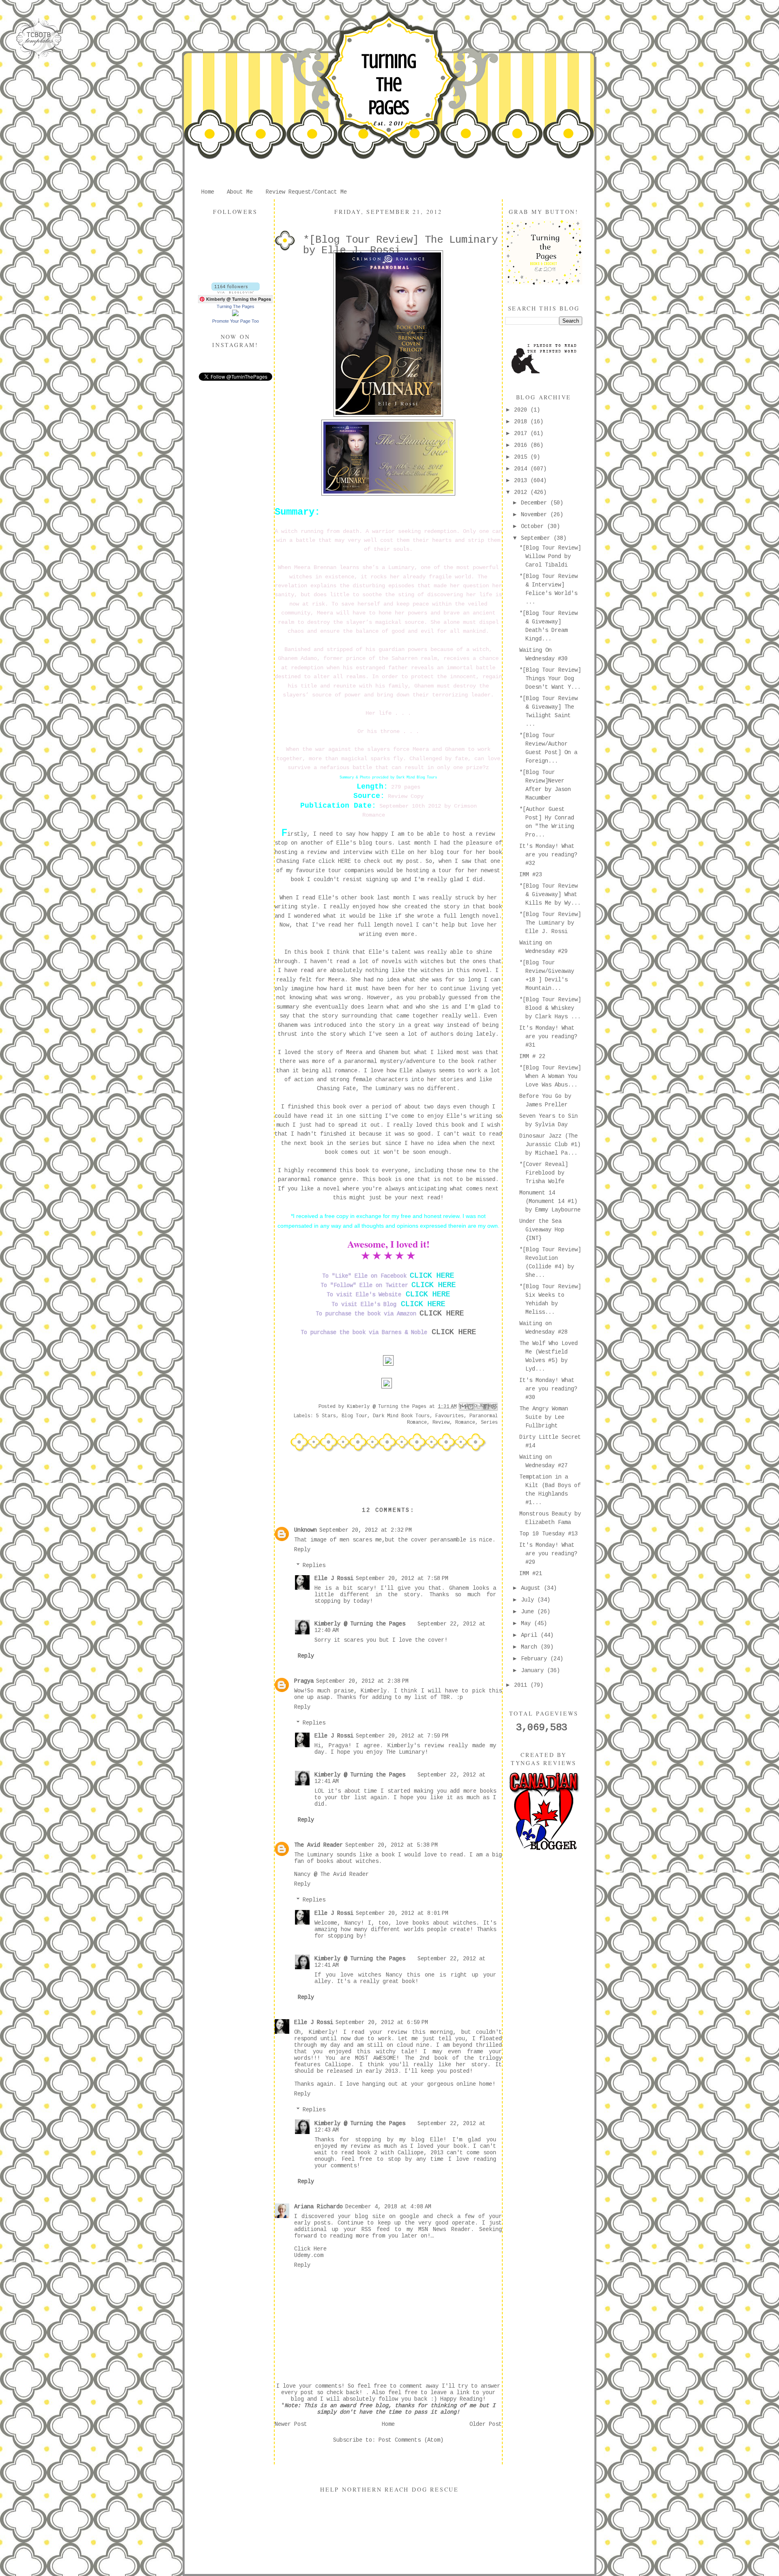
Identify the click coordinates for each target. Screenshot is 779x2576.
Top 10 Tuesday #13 (549, 1534)
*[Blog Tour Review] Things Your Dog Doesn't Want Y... (550, 679)
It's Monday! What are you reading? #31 (548, 1037)
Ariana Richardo (318, 2207)
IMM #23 (531, 875)
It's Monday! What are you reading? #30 (548, 1389)
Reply (302, 1550)
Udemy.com (309, 2255)
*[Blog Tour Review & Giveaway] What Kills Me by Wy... (550, 895)
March (531, 1647)
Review (441, 1423)
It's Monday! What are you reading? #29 (548, 1554)
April (531, 1635)
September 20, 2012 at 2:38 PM (362, 1681)
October (534, 526)
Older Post (486, 2424)
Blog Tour (354, 1416)
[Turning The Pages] (235, 315)
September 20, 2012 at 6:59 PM (382, 2022)
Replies (314, 1565)
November (536, 515)
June (529, 1612)
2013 (522, 481)
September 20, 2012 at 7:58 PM (402, 1578)
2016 (522, 445)
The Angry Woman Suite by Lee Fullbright (544, 1417)
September (537, 538)
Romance (465, 1423)
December (536, 503)
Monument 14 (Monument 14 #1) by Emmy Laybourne (550, 1201)
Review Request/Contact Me (306, 192)
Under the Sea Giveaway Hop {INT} (542, 1230)
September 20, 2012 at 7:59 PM (402, 1736)
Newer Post (291, 2424)
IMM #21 (531, 1574)
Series (489, 1423)
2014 (522, 469)
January (534, 1671)
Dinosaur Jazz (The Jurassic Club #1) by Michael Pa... (550, 1145)
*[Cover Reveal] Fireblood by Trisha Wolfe (544, 1173)
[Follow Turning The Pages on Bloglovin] (236, 292)
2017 (522, 433)
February (536, 1659)
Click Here (310, 2249)
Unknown (306, 1530)
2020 (522, 410)
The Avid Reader (318, 1845)
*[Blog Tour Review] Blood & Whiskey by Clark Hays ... (550, 1008)
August (532, 1588)
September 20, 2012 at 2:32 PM (366, 1530)
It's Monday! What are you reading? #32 (548, 855)
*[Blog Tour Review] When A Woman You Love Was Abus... (550, 1076)
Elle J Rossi (334, 1578)
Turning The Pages (389, 84)
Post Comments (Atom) (411, 2440)
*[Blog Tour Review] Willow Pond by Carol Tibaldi (550, 556)
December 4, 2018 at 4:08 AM (388, 2207)
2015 (522, 457)
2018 (522, 422)
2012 (522, 492)
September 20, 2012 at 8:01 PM (402, 1913)
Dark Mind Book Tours (401, 1416)
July (529, 1600)
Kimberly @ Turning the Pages (360, 1624)
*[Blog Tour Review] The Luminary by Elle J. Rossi (550, 923)
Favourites (450, 1416)
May (527, 1623)
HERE (344, 861)
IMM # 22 (532, 1056)
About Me (240, 192)
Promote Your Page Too (236, 321)
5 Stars (326, 1416)
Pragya (304, 1681)
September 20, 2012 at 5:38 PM (392, 1845)
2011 (522, 1685)
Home (208, 192)
